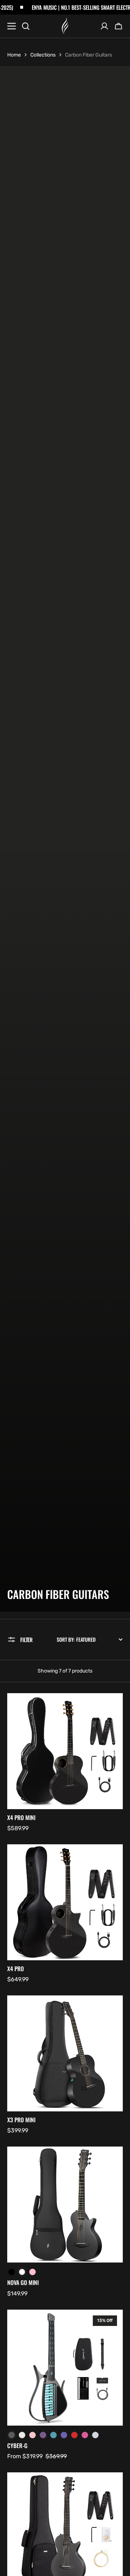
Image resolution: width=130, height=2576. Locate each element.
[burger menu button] (12, 26)
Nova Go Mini (23, 2283)
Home (14, 55)
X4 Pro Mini (21, 1818)
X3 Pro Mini (21, 2120)
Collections (43, 55)
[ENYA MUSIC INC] (65, 26)
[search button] (26, 26)
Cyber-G (17, 2446)
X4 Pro (16, 1969)
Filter (26, 1640)
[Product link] (65, 1763)
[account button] (104, 26)
